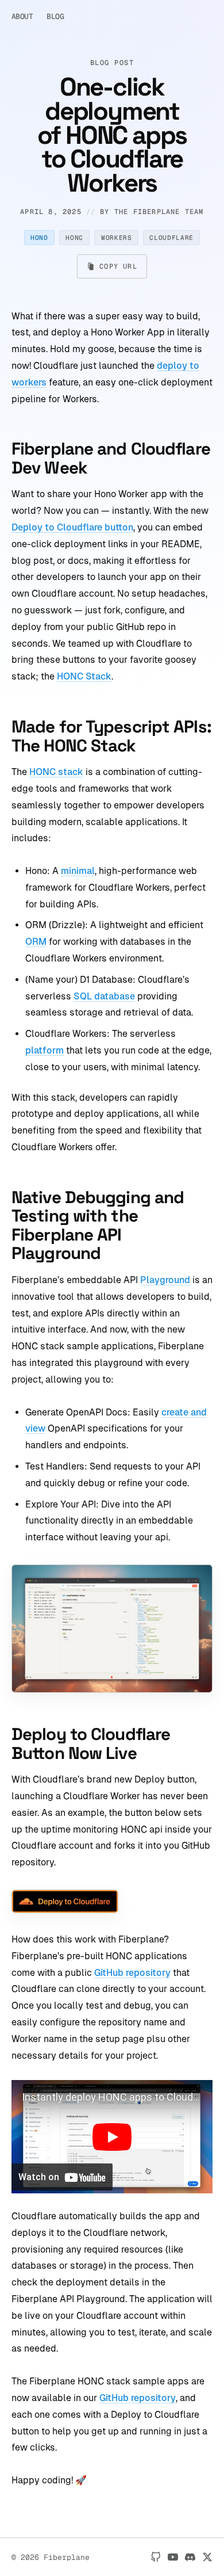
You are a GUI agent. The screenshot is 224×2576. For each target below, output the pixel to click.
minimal (78, 871)
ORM (36, 942)
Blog (55, 16)
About (22, 16)
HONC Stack (84, 676)
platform (45, 1050)
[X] (207, 2557)
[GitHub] (156, 2557)
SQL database (104, 996)
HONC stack (56, 772)
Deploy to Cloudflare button (72, 527)
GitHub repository (132, 1973)
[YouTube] (173, 2557)
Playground (165, 1280)
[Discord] (190, 2557)
